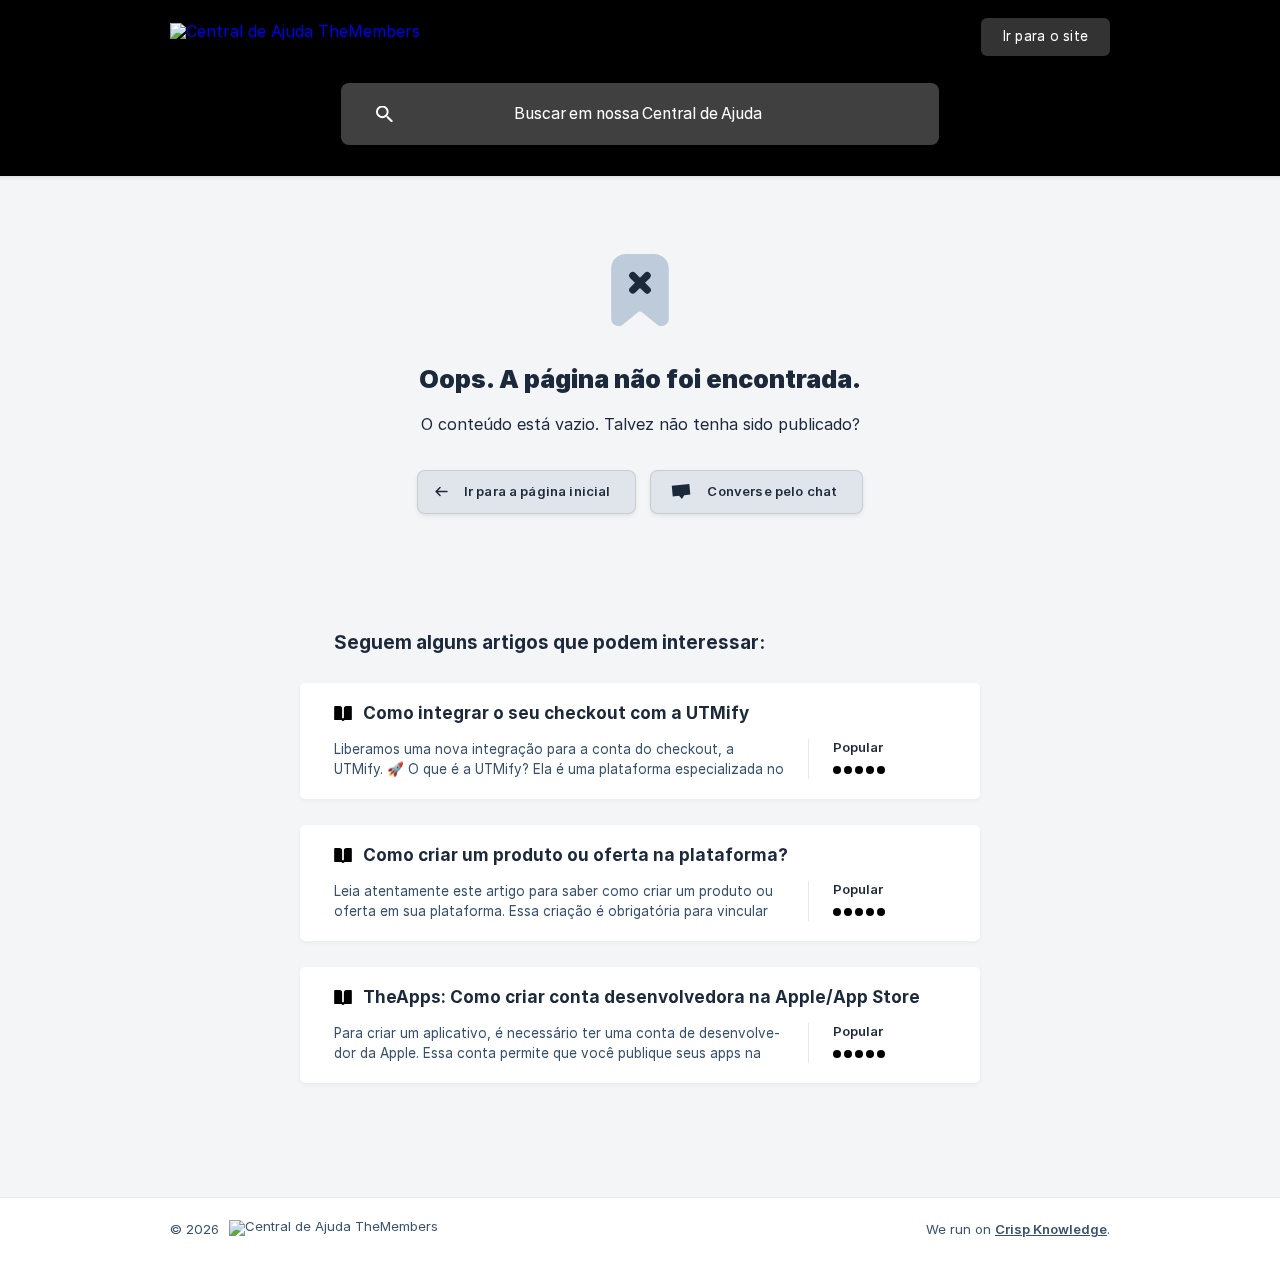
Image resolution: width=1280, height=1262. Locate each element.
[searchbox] (640, 114)
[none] (295, 34)
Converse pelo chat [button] (772, 491)
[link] (640, 741)
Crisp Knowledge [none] (1051, 1229)
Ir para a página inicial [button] (537, 491)
